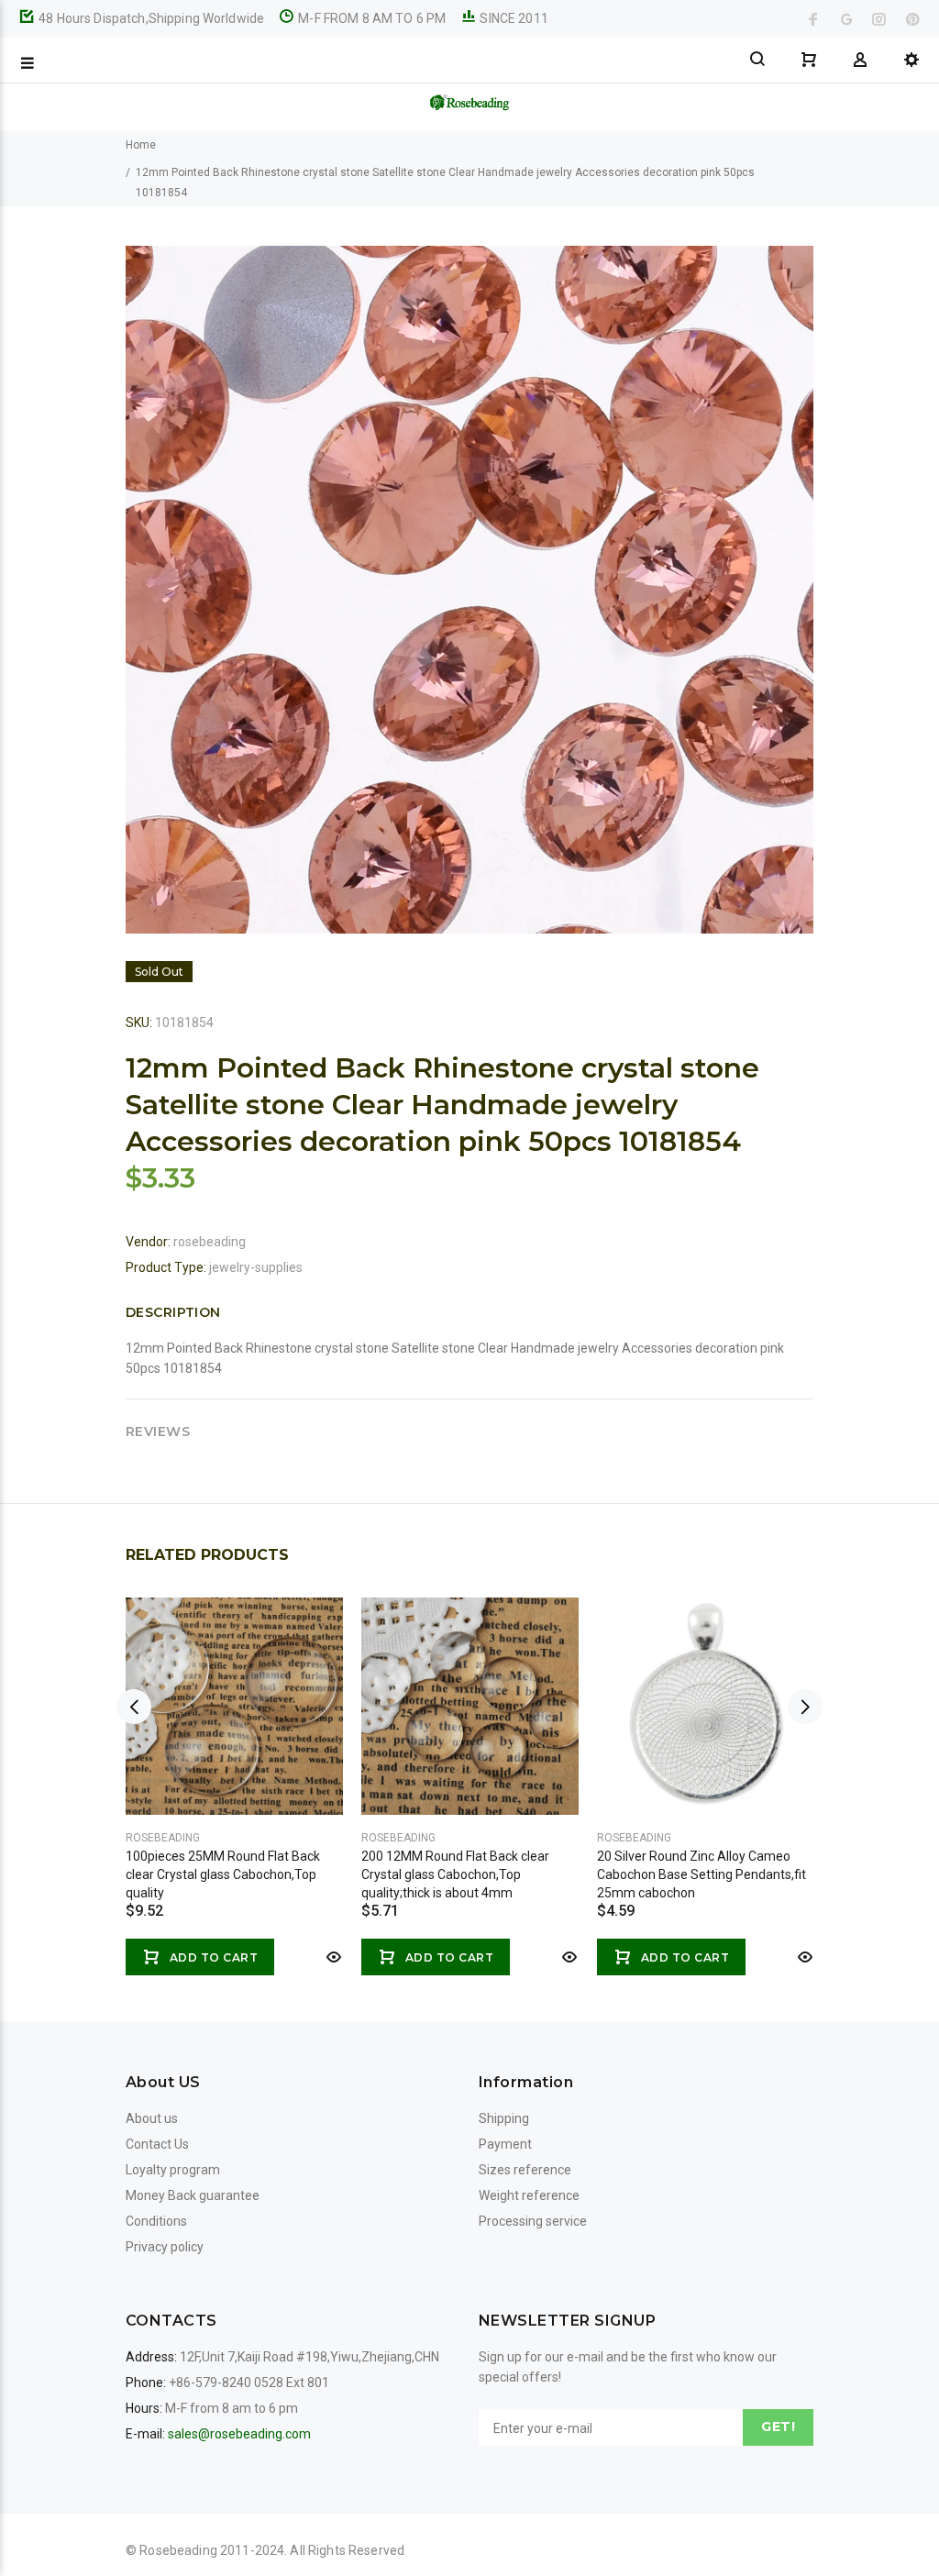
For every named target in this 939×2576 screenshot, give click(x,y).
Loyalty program (173, 2170)
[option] (234, 1768)
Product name (154, 2503)
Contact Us (157, 2144)
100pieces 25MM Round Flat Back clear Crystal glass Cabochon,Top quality (223, 1874)
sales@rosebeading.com (239, 2434)
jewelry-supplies (256, 1267)
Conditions (156, 2221)
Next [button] (805, 1707)
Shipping (504, 2118)
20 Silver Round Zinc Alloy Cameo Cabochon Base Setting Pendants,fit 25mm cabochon (701, 1874)
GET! (778, 2427)
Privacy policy (165, 2247)
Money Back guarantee (193, 2195)
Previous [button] (134, 1707)
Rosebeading (163, 1838)
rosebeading (210, 1242)
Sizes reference (525, 2170)
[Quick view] (332, 1957)
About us (152, 2118)
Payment (505, 2144)
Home (141, 145)
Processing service (533, 2221)
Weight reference (529, 2195)
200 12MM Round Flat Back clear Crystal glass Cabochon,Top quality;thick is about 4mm (455, 1874)
